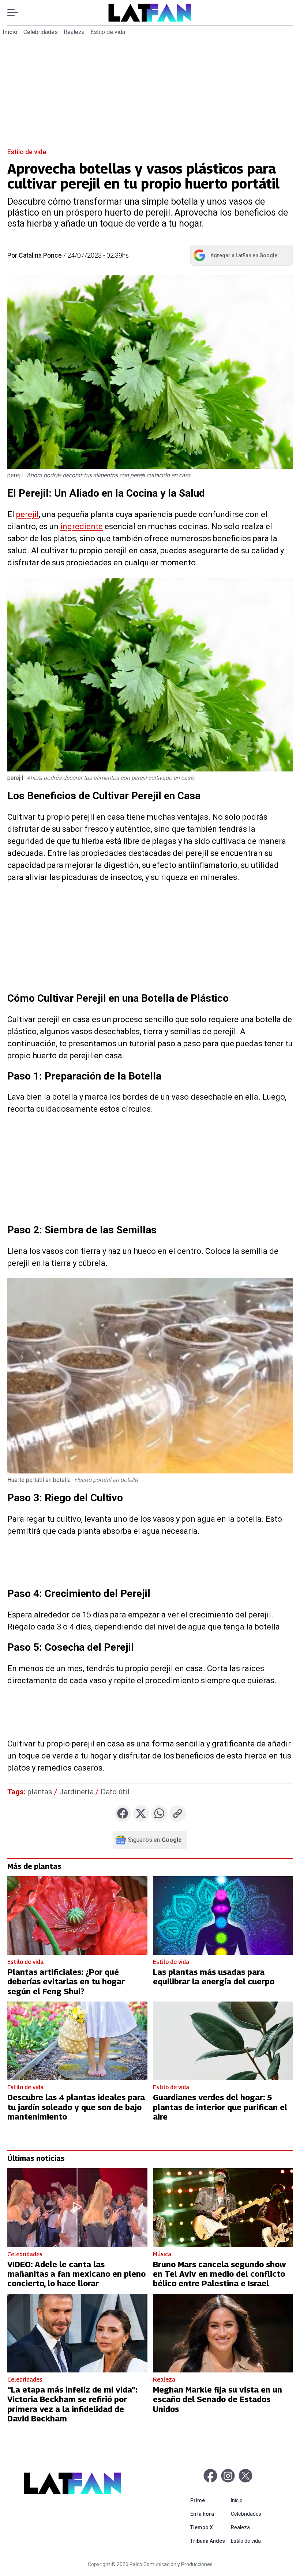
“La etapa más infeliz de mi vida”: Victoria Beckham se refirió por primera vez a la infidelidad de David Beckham (72, 2404)
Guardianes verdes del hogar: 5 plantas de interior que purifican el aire (220, 2107)
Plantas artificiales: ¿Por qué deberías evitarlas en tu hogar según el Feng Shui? (66, 1982)
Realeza (74, 32)
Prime (209, 2500)
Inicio (10, 32)
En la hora (209, 2514)
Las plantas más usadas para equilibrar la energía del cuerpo (214, 1977)
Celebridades (41, 32)
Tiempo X (209, 2527)
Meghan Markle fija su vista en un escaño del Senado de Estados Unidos (217, 2399)
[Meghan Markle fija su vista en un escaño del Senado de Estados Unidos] (223, 2333)
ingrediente (82, 526)
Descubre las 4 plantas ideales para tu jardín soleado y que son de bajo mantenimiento (76, 2107)
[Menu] (16, 13)
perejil (27, 514)
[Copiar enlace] (178, 1814)
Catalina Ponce (40, 255)
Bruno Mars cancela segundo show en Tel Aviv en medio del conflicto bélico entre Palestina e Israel (220, 2274)
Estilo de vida (108, 32)
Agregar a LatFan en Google (235, 257)
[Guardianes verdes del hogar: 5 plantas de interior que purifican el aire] (223, 2041)
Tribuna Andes (209, 2541)
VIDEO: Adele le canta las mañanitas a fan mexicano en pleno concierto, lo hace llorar (76, 2274)
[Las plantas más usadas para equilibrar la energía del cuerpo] (223, 1915)
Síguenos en (155, 1840)
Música (162, 2254)
